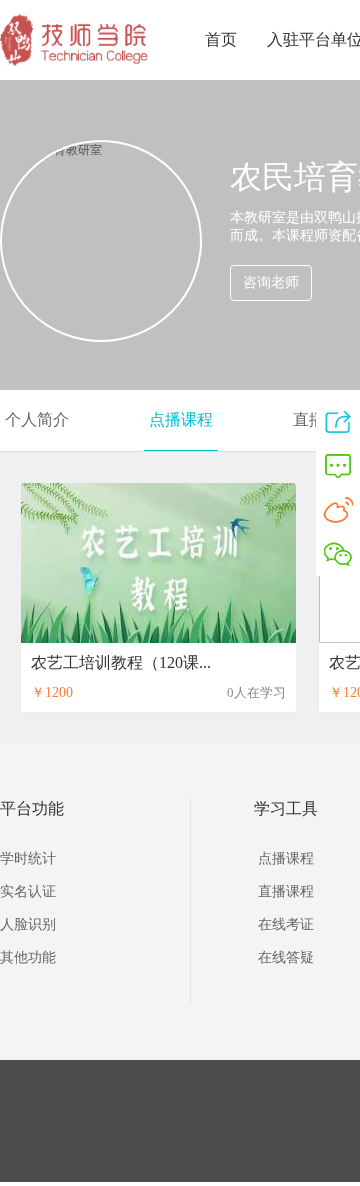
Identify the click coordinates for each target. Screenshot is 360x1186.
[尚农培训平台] (75, 62)
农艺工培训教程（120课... (121, 662)
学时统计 (28, 858)
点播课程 (181, 419)
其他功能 (28, 957)
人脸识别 (28, 924)
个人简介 (37, 419)
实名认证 (28, 891)
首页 (221, 39)
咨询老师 (271, 282)
